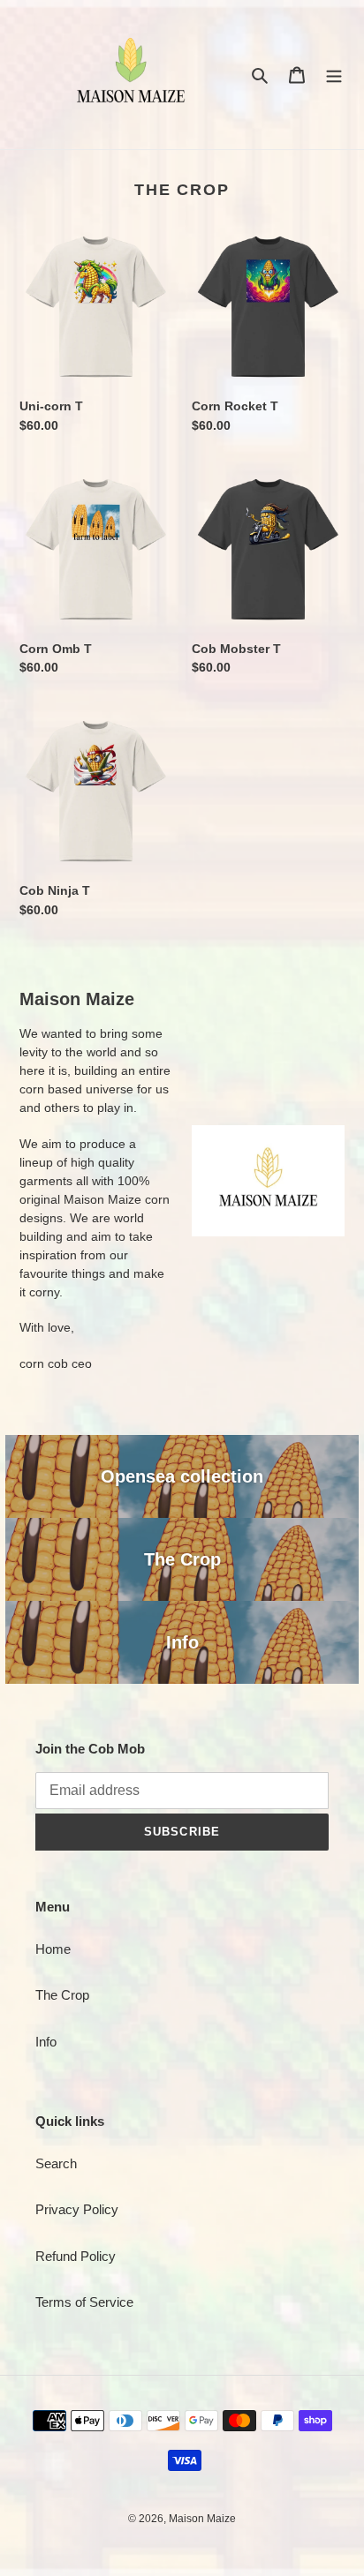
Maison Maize (202, 2519)
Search (56, 2163)
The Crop (62, 1995)
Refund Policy (76, 2256)
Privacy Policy (77, 2209)
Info (46, 2042)
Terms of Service (84, 2302)
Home (53, 1949)
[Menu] (334, 75)
